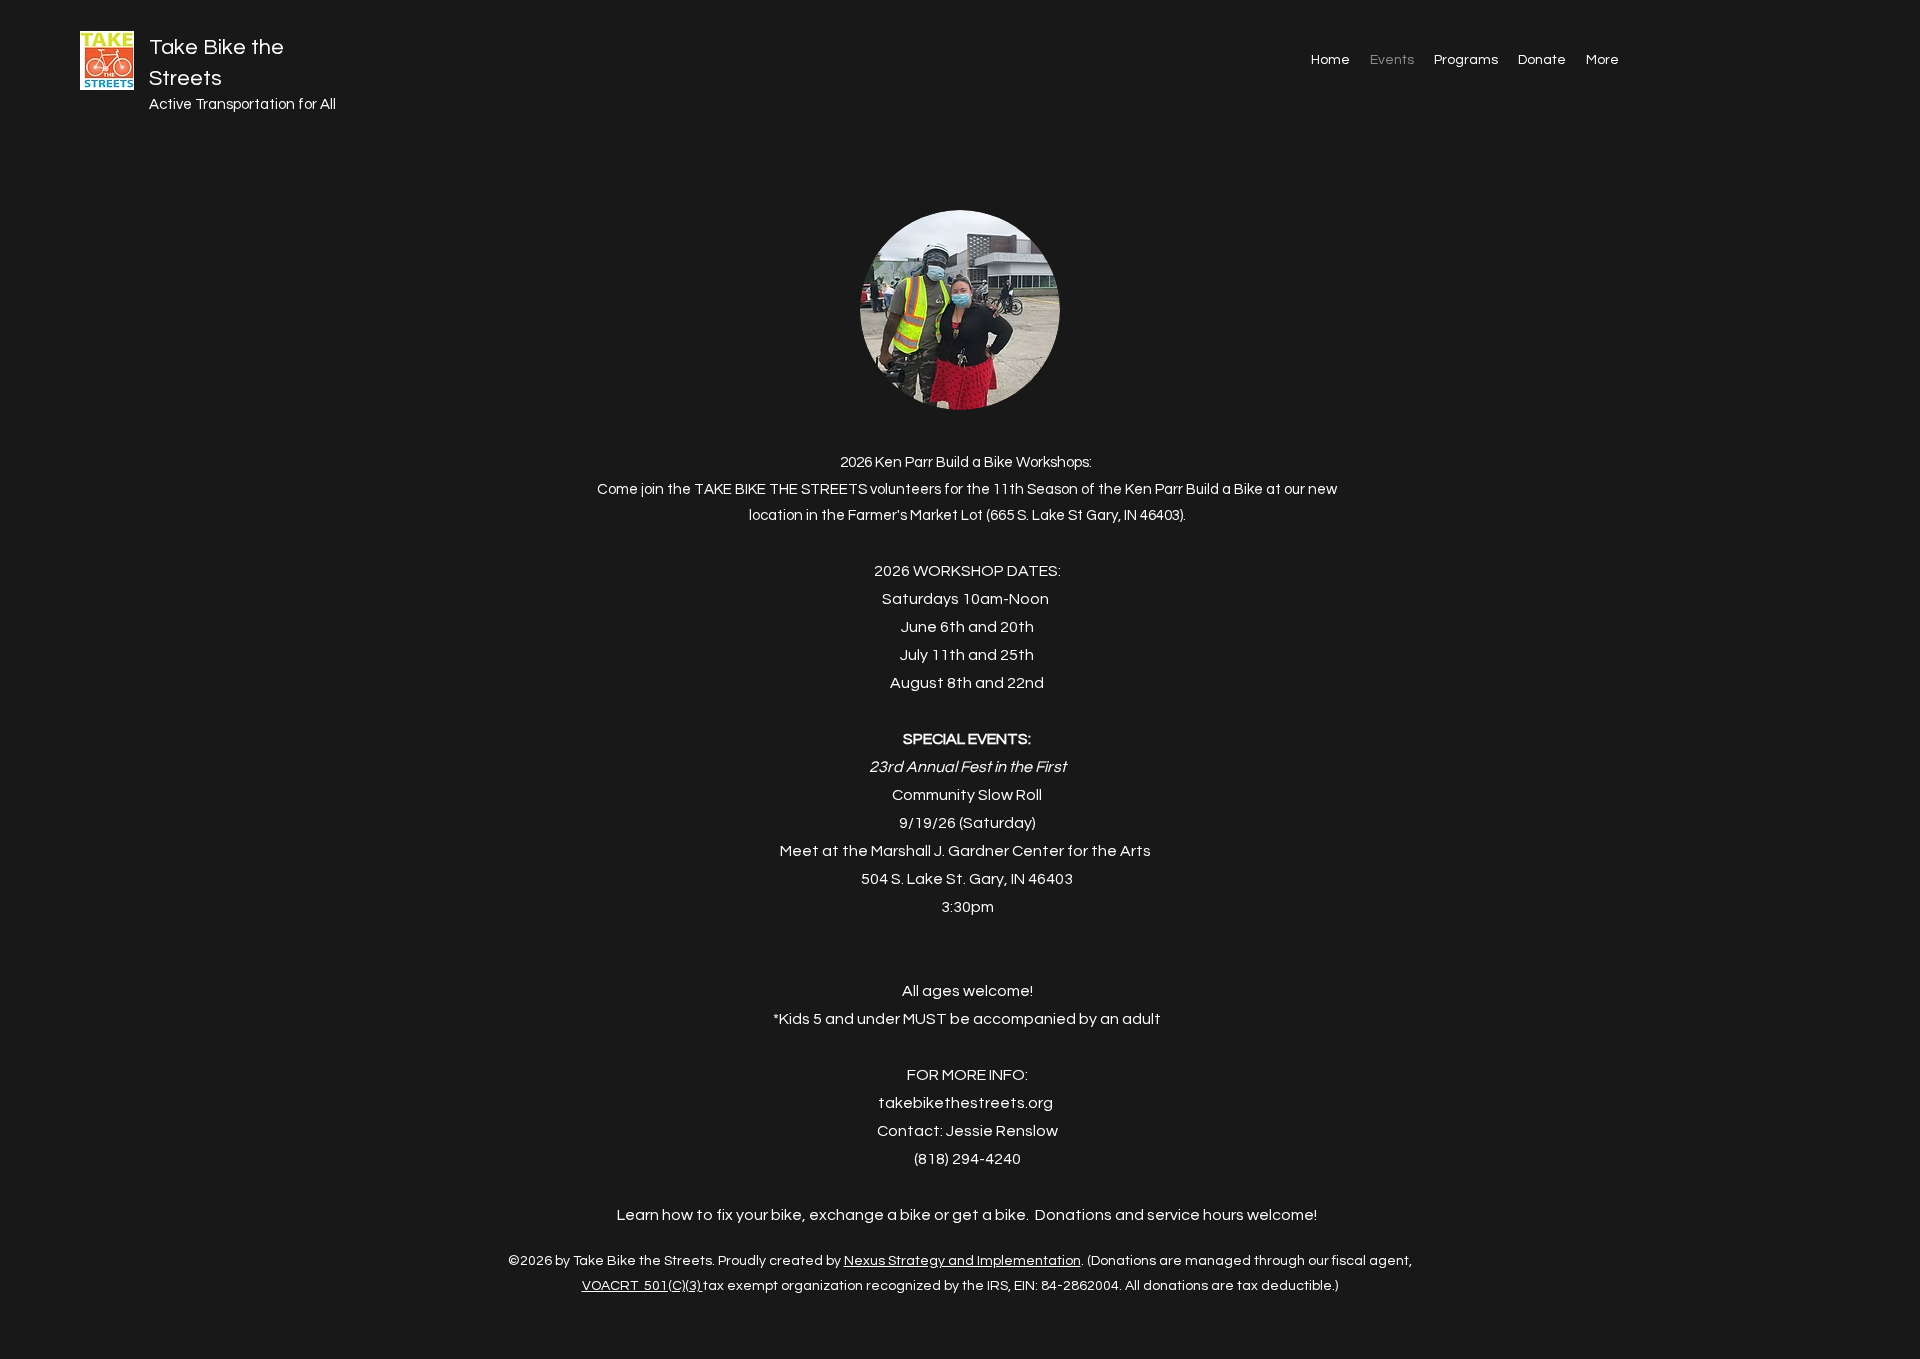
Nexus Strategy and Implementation (962, 1261)
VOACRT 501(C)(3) (642, 1286)
